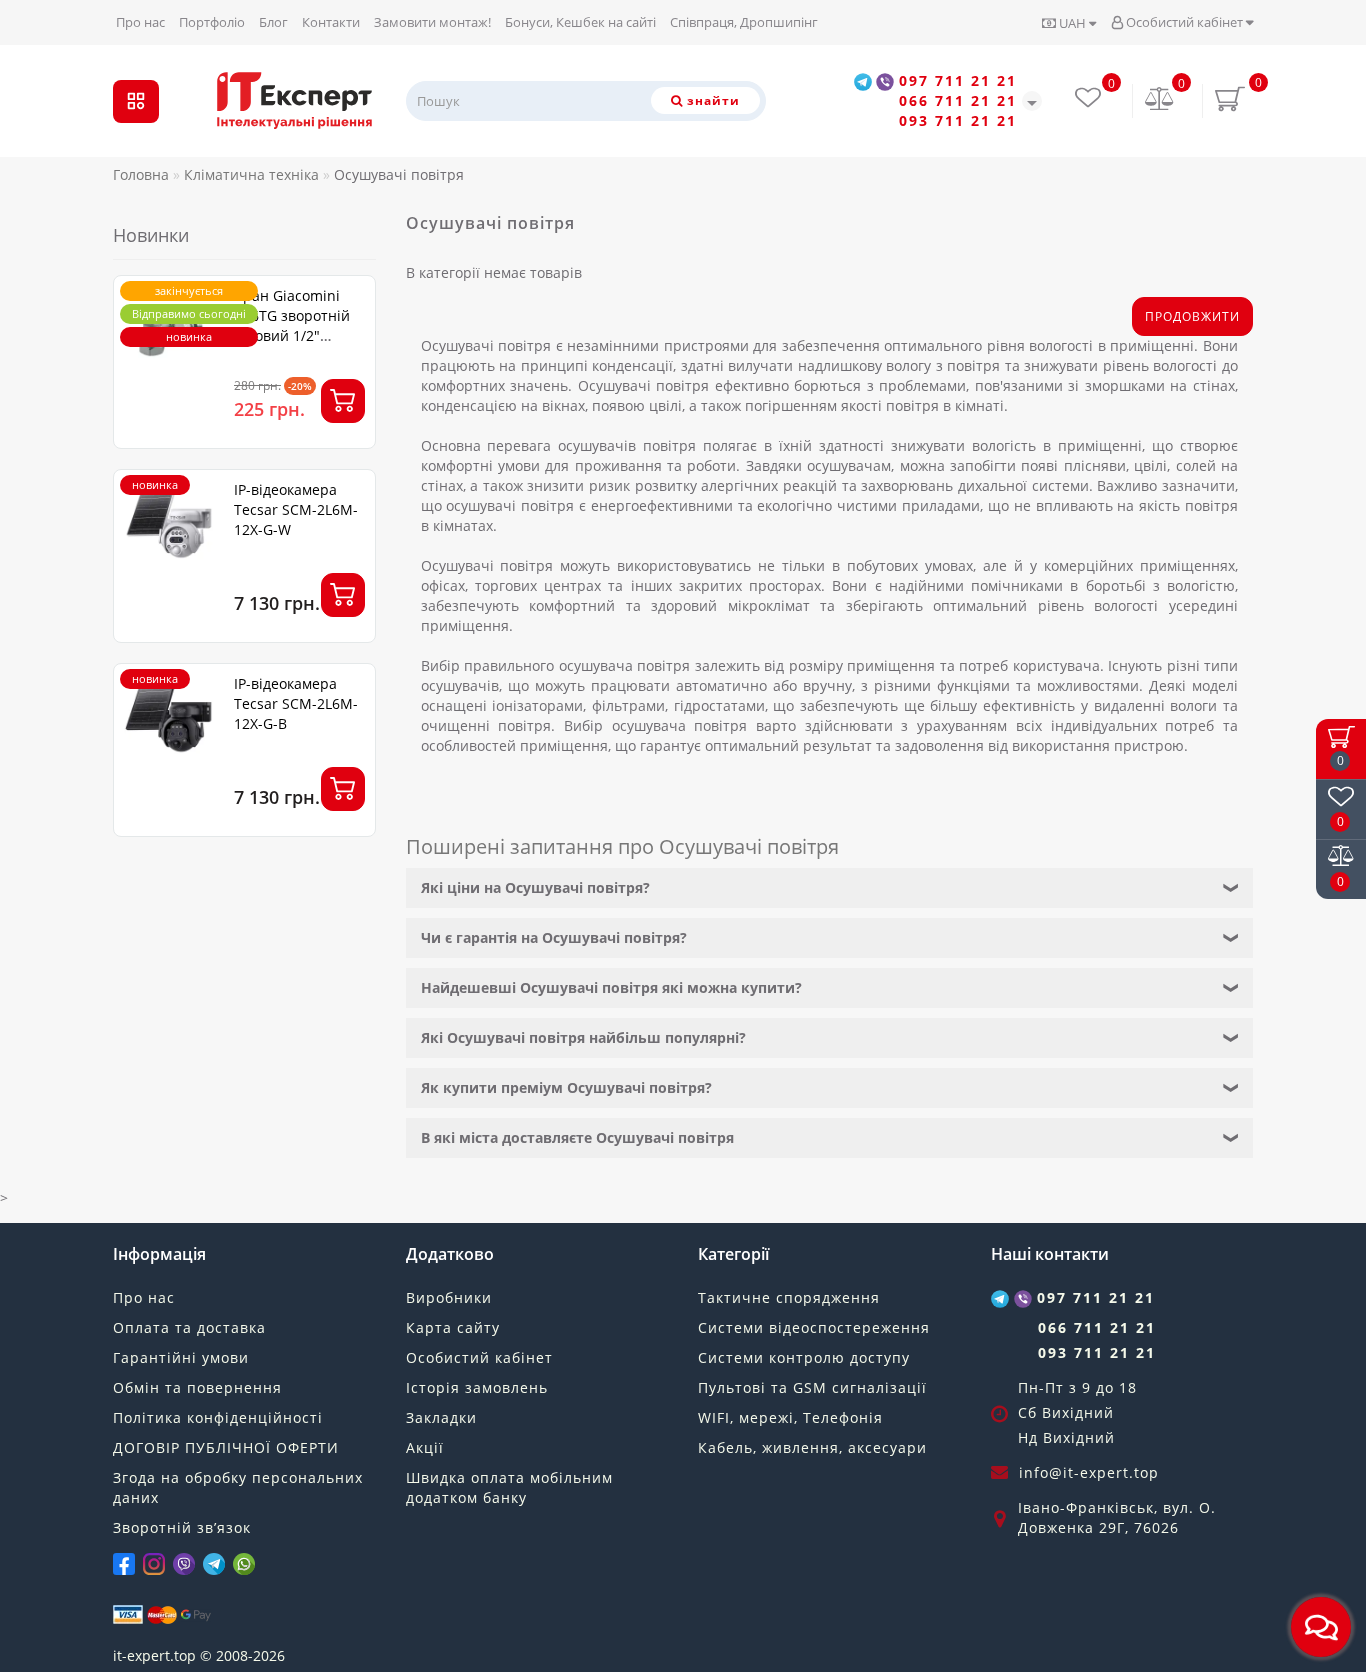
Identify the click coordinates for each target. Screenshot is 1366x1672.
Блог (273, 22)
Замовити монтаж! (432, 22)
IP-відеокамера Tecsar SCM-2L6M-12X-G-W (296, 509)
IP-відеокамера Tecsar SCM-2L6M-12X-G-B (296, 703)
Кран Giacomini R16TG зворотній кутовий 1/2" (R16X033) (292, 325)
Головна (141, 174)
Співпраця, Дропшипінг (744, 22)
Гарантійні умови (181, 1357)
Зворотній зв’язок (182, 1527)
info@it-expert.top (1089, 1472)
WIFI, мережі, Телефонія (790, 1417)
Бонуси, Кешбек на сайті (580, 22)
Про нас (140, 22)
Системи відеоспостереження (814, 1327)
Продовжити (1192, 316)
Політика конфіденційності (218, 1417)
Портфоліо (212, 22)
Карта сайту (453, 1327)
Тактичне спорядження (789, 1297)
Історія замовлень (477, 1387)
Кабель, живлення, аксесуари (812, 1447)
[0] (1160, 100)
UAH (1072, 23)
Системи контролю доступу (804, 1357)
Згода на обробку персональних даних (238, 1487)
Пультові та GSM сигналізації (812, 1387)
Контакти (331, 22)
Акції (425, 1447)
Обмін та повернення (197, 1387)
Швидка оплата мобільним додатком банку (509, 1487)
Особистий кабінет (1184, 22)
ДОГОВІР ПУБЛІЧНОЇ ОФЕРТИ (226, 1447)
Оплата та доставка (189, 1327)
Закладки (441, 1417)
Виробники (449, 1297)
